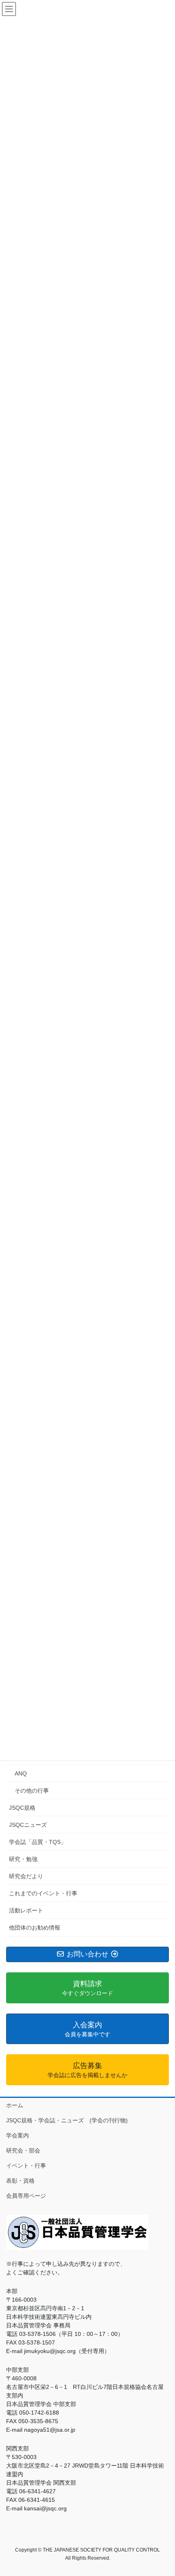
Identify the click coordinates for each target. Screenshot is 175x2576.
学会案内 (17, 2135)
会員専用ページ (26, 2196)
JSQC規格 (22, 1808)
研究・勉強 (23, 1859)
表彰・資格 (20, 2181)
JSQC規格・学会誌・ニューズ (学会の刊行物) (67, 2120)
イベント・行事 (26, 2166)
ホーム (15, 2105)
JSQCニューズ (28, 1825)
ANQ (21, 1773)
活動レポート (26, 1910)
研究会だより (26, 1876)
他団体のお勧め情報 (35, 1928)
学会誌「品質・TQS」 (38, 1842)
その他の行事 (32, 1791)
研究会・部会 (23, 2150)
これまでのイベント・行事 (43, 1893)
